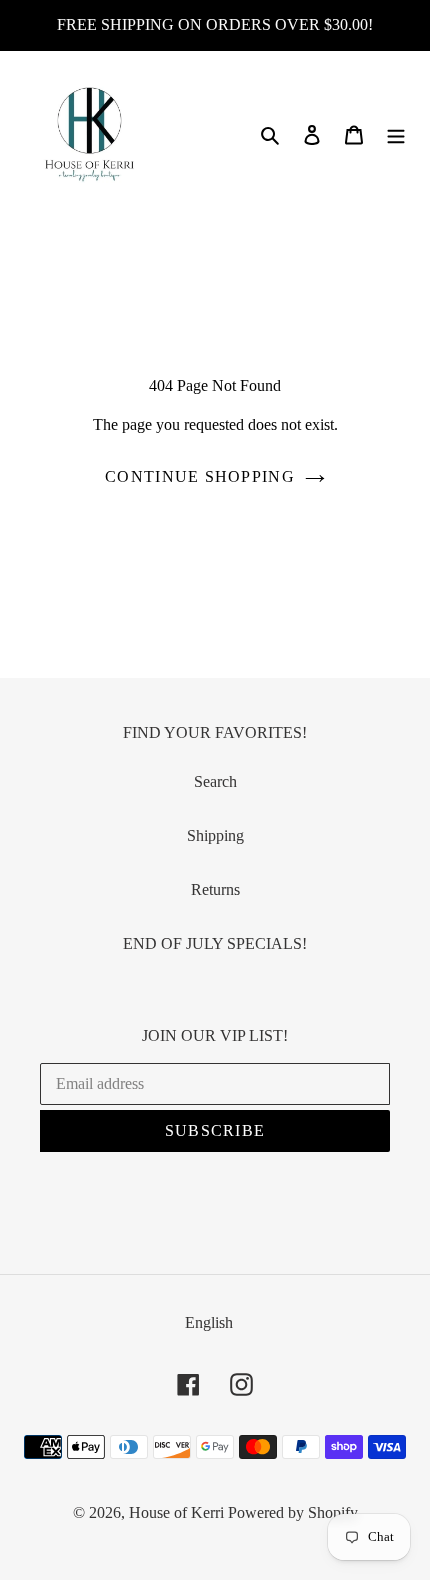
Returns (215, 889)
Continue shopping (200, 476)
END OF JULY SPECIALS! (215, 943)
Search (215, 781)
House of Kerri (176, 1512)
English (209, 1322)
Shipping (215, 835)
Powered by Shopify (293, 1512)
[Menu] (396, 134)
